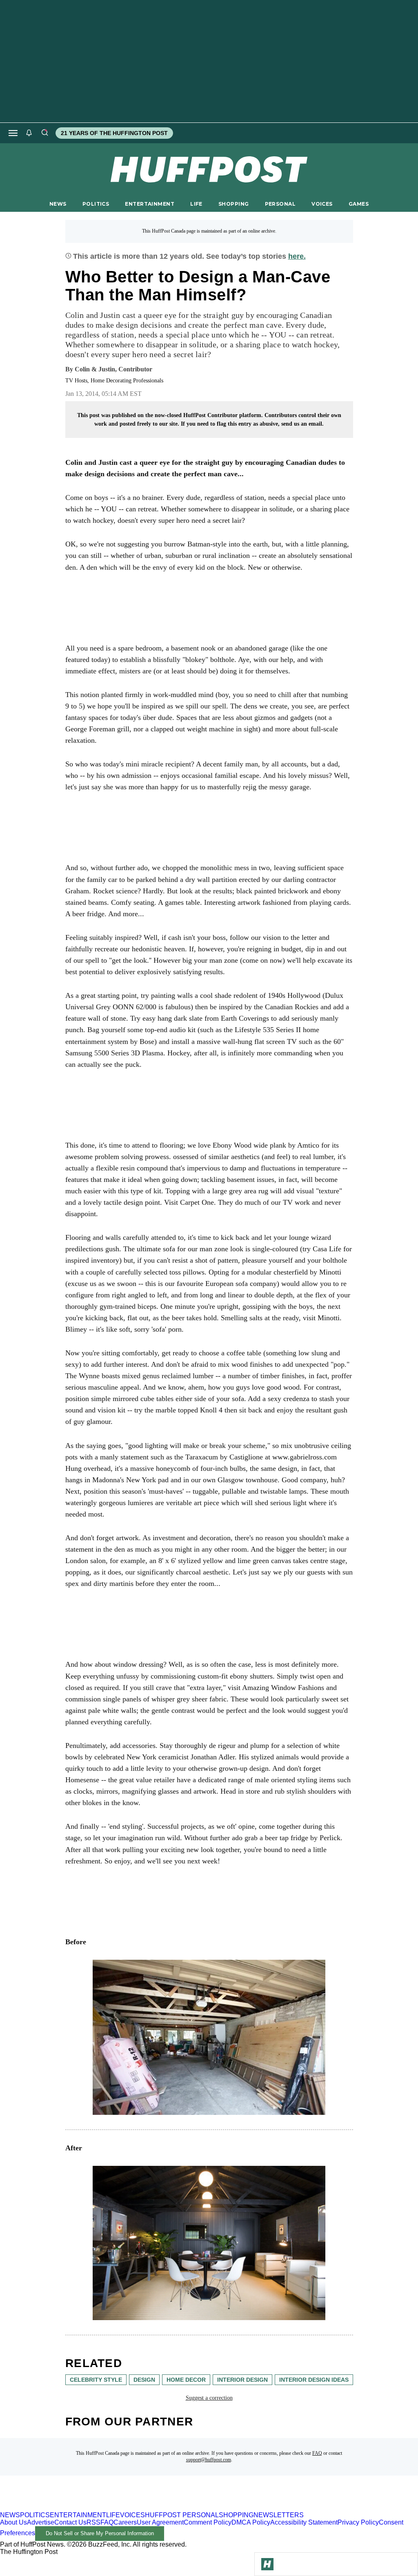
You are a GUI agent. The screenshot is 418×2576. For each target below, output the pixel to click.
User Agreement (160, 2522)
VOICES (322, 204)
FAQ (317, 2453)
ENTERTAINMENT (150, 204)
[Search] (44, 133)
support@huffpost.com (209, 2460)
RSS (93, 2522)
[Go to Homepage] (267, 2564)
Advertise (41, 2522)
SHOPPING (233, 204)
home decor (186, 2380)
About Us (13, 2522)
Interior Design (242, 2380)
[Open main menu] (13, 133)
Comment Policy (208, 2522)
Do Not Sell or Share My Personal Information (100, 2533)
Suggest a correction (209, 2398)
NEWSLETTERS (279, 2515)
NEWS (58, 204)
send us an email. (302, 424)
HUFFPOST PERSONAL (182, 2515)
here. (297, 256)
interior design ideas (314, 2380)
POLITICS (96, 204)
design (144, 2380)
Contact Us (70, 2522)
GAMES (359, 204)
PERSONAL (280, 204)
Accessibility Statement (304, 2522)
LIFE (196, 204)
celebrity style (96, 2380)
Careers (125, 2522)
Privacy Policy (358, 2522)
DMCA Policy (251, 2522)
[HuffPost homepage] (105, 2508)
